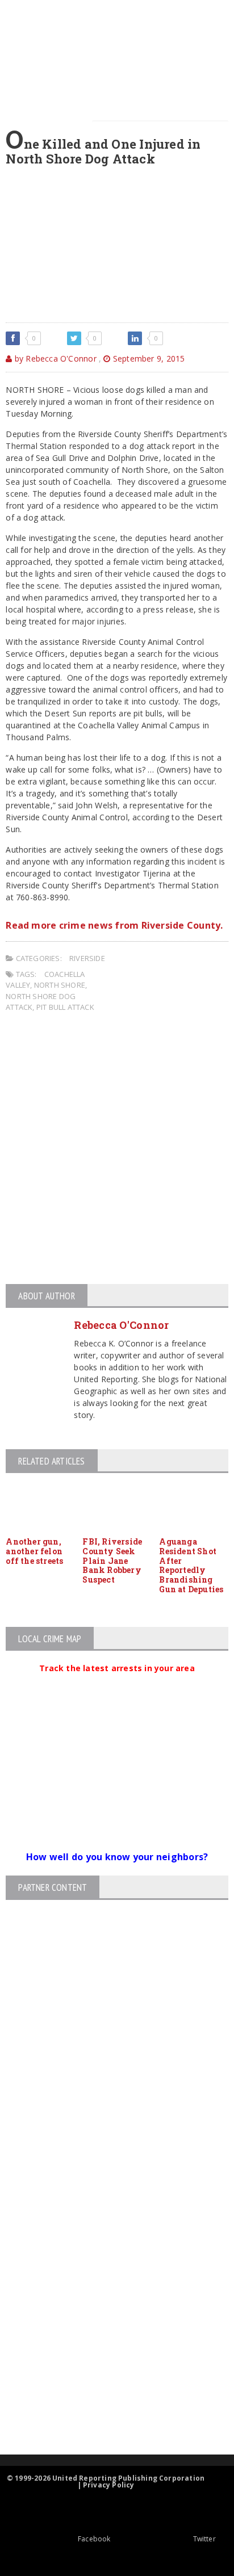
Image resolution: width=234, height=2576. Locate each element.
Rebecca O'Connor (121, 1325)
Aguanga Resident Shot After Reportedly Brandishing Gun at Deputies (191, 1565)
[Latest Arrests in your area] (117, 1682)
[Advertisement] (117, 1150)
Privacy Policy (109, 2485)
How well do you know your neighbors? (117, 1857)
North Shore (60, 985)
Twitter (204, 2539)
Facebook (94, 2539)
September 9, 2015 (148, 358)
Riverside (87, 958)
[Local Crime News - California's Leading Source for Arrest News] (107, 2240)
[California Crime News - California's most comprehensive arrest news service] (107, 2325)
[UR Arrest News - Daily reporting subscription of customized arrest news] (107, 2362)
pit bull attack (65, 1007)
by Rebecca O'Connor (54, 358)
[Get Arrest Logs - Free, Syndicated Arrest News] (107, 2288)
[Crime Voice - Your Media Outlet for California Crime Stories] (107, 2410)
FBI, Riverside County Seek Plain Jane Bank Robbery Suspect (112, 1560)
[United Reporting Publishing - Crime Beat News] (107, 2191)
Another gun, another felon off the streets (34, 1551)
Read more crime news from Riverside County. (114, 925)
